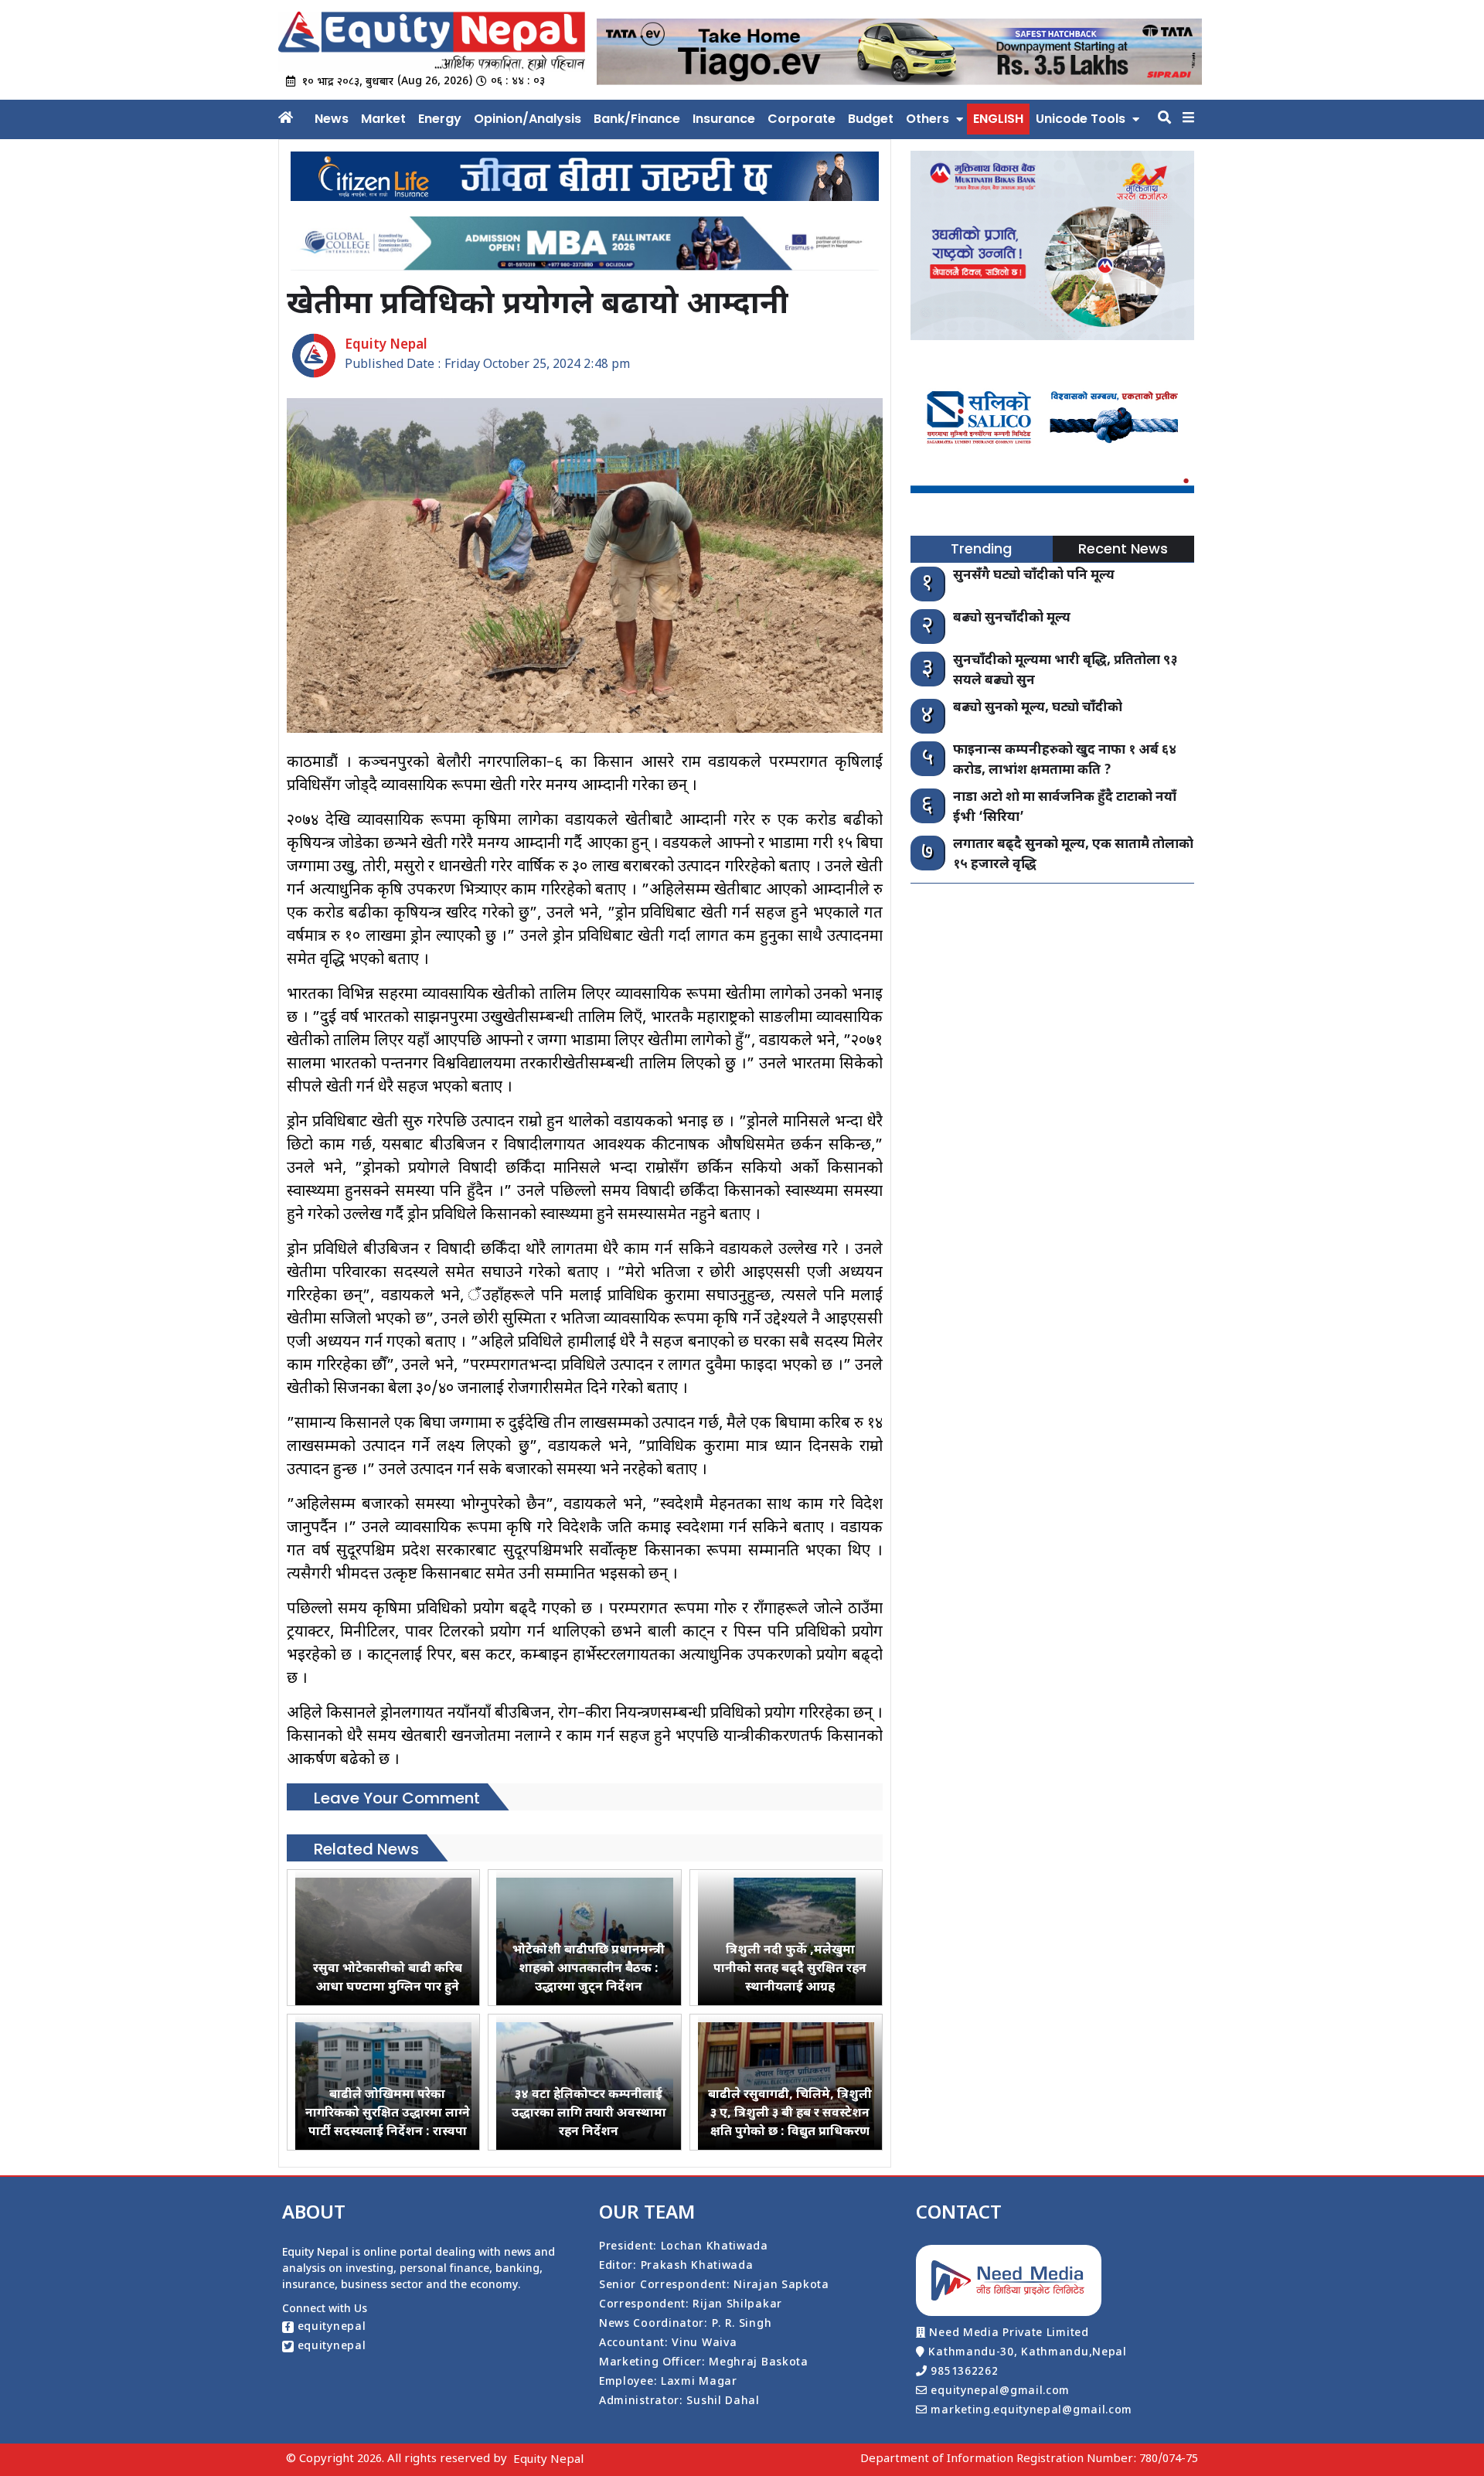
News (332, 119)
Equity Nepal (548, 2460)
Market (383, 119)
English (998, 119)
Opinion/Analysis (528, 119)
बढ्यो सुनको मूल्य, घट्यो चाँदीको (1038, 708)
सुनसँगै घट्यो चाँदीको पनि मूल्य (1034, 576)
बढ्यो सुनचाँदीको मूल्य (1012, 618)
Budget (871, 119)
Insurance (724, 119)
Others (927, 119)
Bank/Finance (637, 119)
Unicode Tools (1081, 119)
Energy (440, 119)
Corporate (802, 119)
